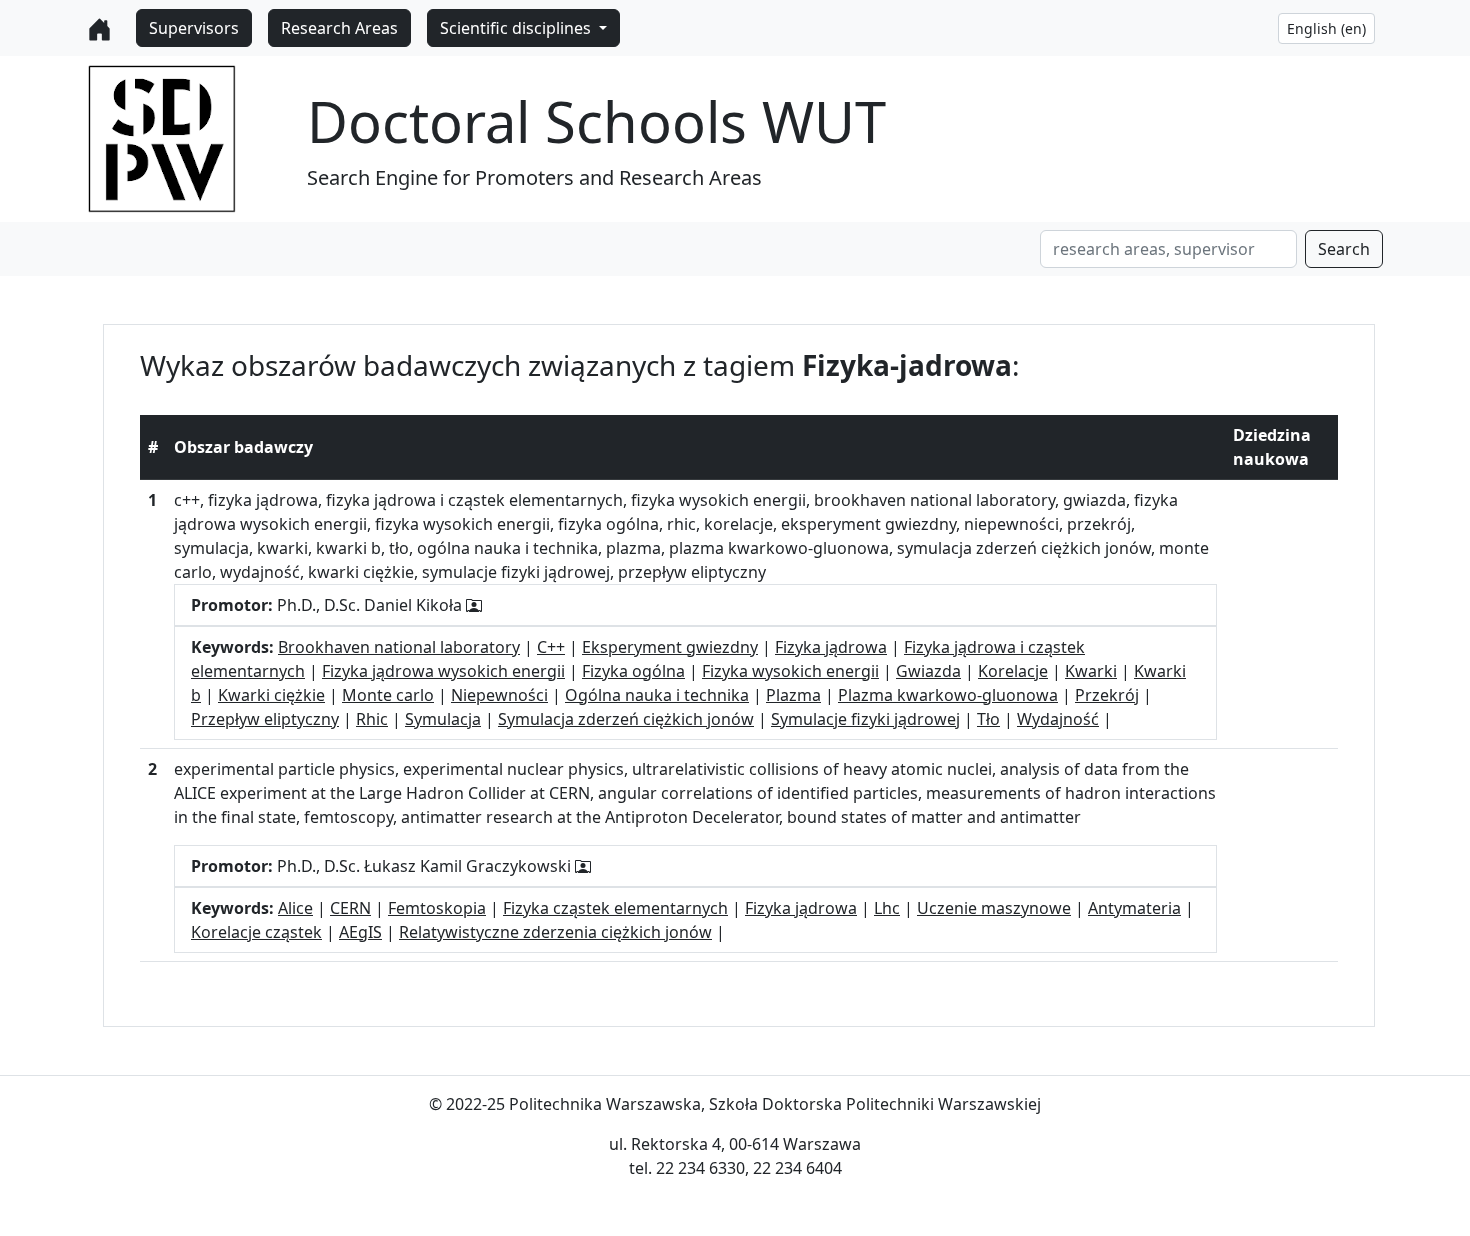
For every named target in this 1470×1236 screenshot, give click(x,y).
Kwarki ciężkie (271, 695)
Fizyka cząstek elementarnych (615, 908)
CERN (350, 908)
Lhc (887, 908)
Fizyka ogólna (633, 671)
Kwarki (1091, 671)
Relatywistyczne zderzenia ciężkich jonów (555, 932)
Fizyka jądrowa (831, 647)
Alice (295, 908)
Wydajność (1058, 719)
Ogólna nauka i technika (657, 695)
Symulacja (443, 719)
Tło (988, 719)
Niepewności (499, 695)
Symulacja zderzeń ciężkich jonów (626, 719)
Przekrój (1107, 695)
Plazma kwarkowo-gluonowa (948, 695)
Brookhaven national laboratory (399, 647)
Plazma (793, 695)
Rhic (372, 719)
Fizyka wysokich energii (790, 671)
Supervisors (194, 28)
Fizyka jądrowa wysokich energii (443, 671)
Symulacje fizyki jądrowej (865, 719)
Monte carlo (388, 695)
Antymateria (1134, 908)
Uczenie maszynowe (994, 908)
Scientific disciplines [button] (517, 28)
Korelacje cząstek (256, 932)
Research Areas (339, 28)
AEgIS (360, 932)
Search (1344, 249)
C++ (551, 647)
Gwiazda (928, 671)
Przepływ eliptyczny (265, 719)
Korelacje (1013, 671)
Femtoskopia (437, 908)
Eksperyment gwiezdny (670, 647)
